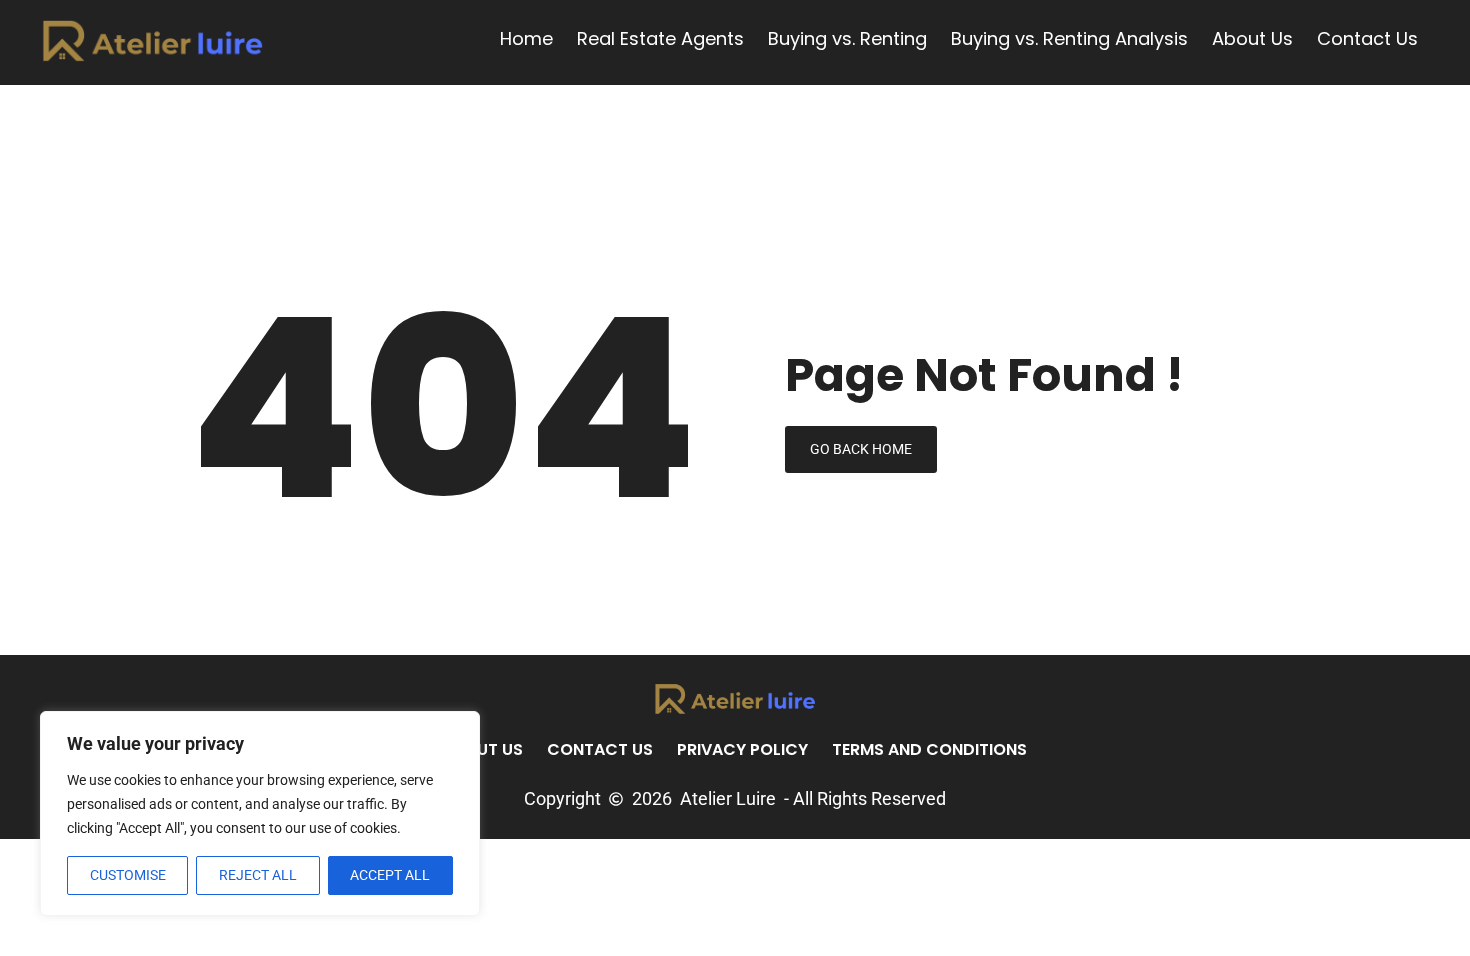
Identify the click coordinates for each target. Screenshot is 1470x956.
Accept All (390, 875)
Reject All (258, 875)
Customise (128, 875)
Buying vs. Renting (847, 39)
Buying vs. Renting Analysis (1069, 39)
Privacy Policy (742, 749)
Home (526, 39)
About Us (1252, 39)
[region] (260, 813)
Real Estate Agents (660, 39)
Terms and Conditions (929, 749)
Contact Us (1367, 39)
